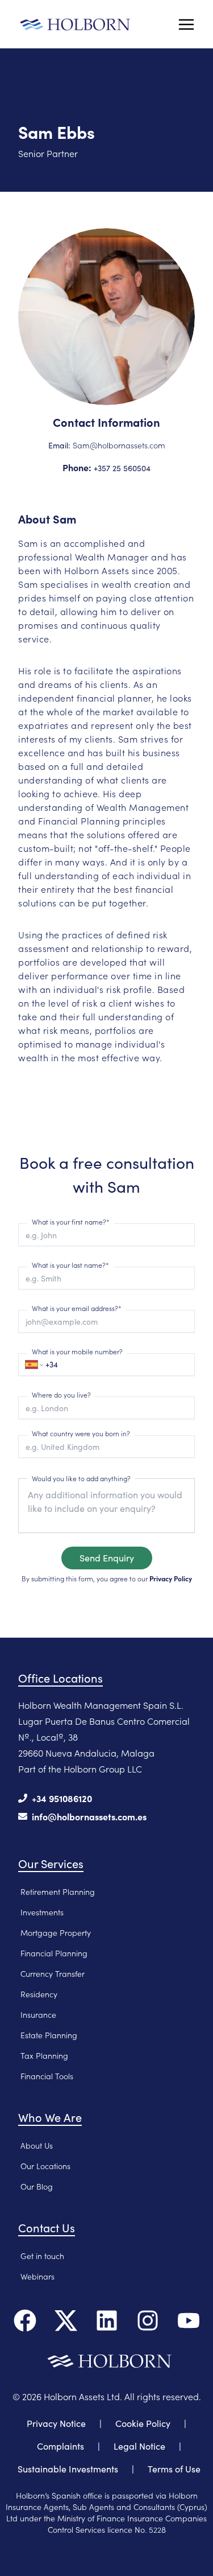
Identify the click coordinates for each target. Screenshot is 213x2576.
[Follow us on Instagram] (148, 2321)
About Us (37, 2145)
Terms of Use (174, 2469)
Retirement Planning (58, 1891)
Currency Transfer (53, 1973)
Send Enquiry (107, 1558)
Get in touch (42, 2256)
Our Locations (45, 2166)
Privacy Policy (171, 1578)
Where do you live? (61, 1394)
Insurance (38, 2014)
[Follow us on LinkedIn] (107, 2321)
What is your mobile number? (77, 1351)
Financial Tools (47, 2076)
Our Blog (37, 2186)
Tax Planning (44, 2055)
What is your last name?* (70, 1265)
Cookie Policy (143, 2423)
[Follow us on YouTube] (189, 2321)
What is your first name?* (71, 1221)
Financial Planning (54, 1953)
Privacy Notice (56, 2423)
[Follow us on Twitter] (66, 2321)
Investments (42, 1912)
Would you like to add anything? (81, 1478)
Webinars (37, 2276)
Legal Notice (139, 2446)
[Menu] (186, 24)
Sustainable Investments (68, 2469)
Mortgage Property (56, 1932)
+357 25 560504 (122, 468)
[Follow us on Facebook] (25, 2321)
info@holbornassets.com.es (89, 1816)
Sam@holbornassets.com (119, 445)
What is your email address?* (77, 1308)
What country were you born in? (81, 1433)
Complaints (60, 2446)
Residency (39, 1994)
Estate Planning (49, 2035)
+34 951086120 (62, 1798)
